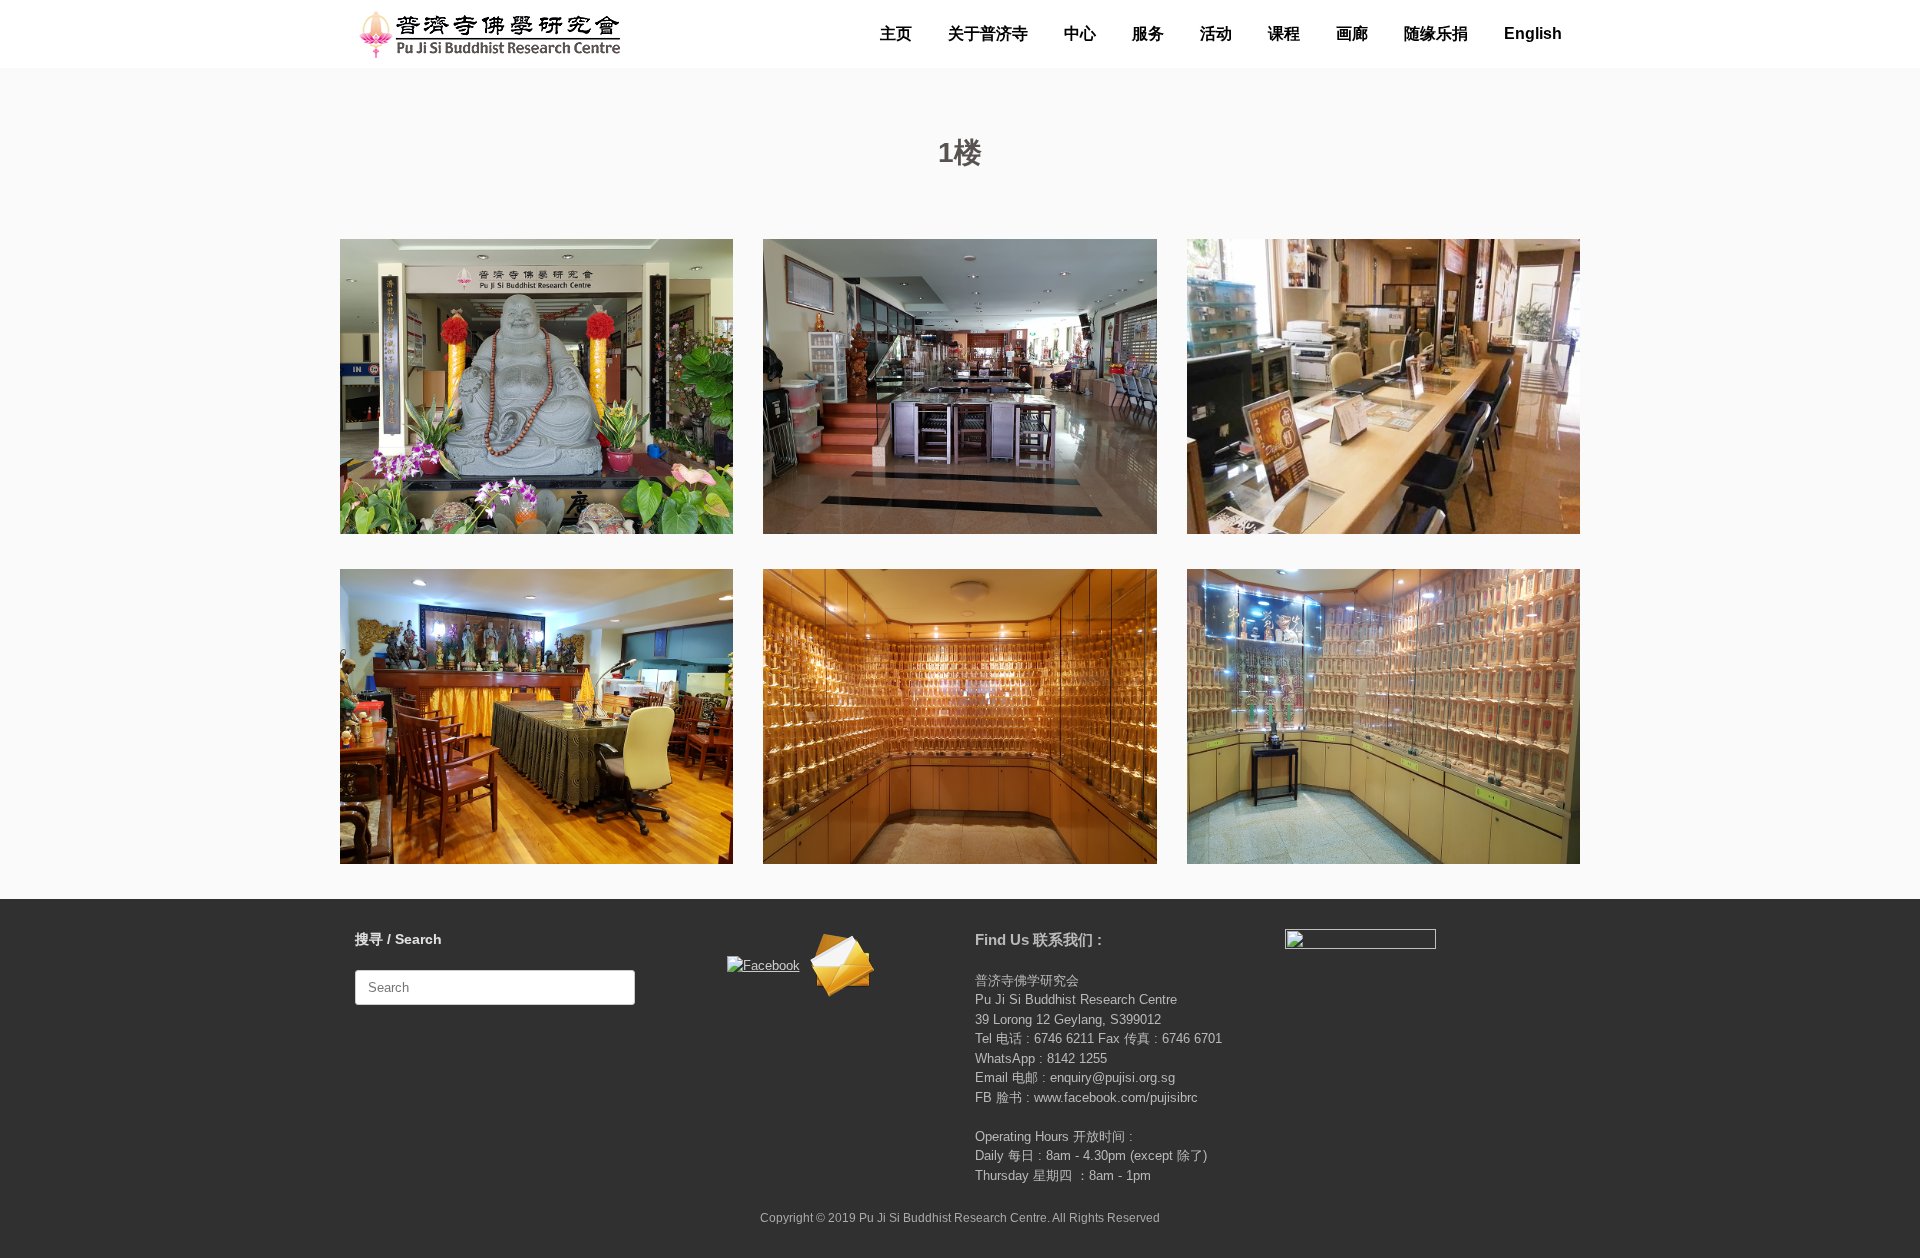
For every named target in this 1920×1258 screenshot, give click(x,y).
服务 (1148, 33)
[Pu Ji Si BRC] (489, 34)
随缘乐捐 (1436, 33)
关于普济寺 (988, 33)
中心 (1080, 33)
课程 (1284, 33)
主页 (896, 33)
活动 (1216, 33)
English (1533, 33)
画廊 (1352, 33)
